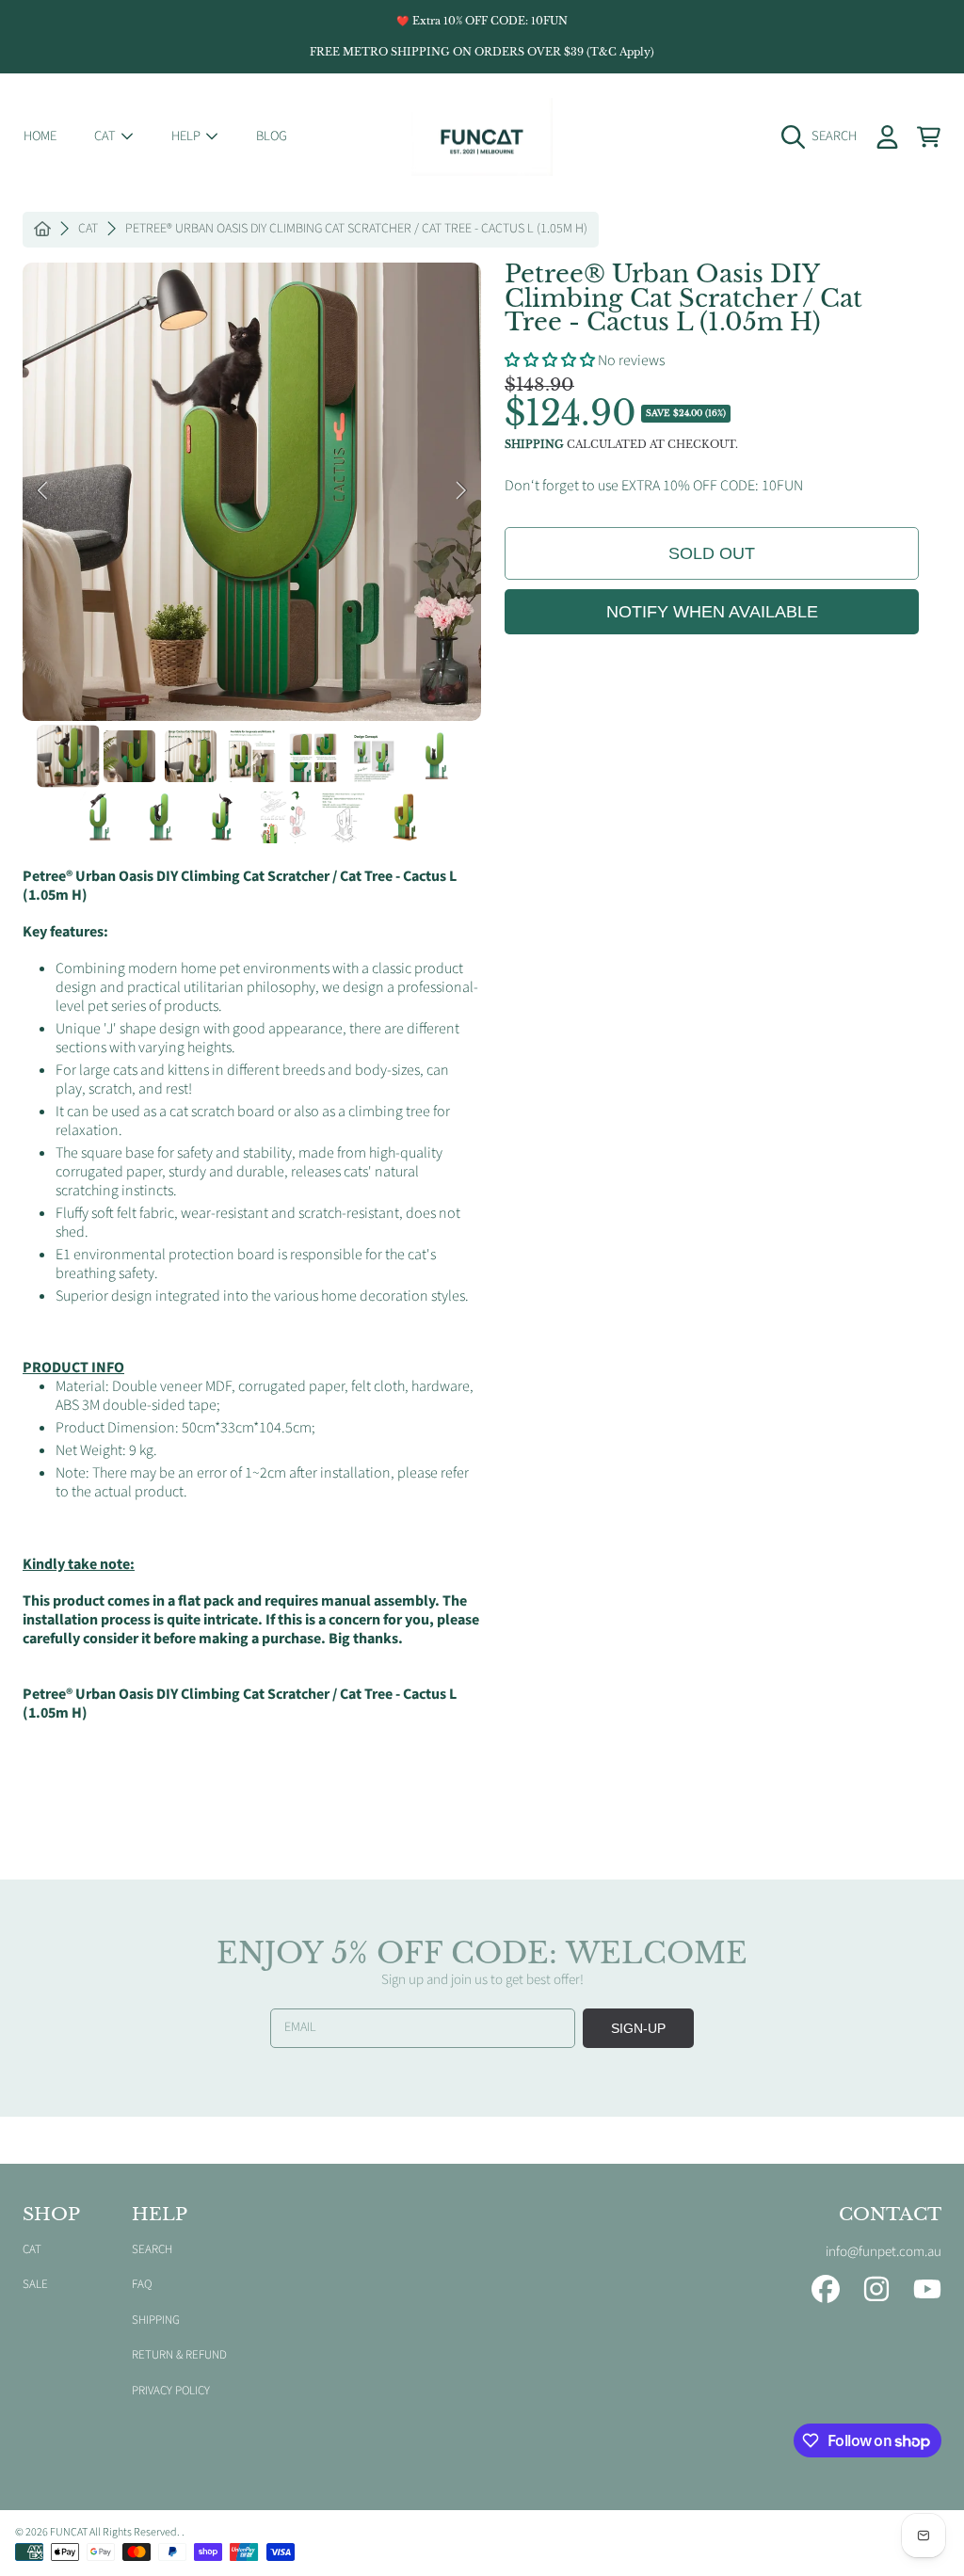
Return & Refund (179, 2355)
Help (187, 136)
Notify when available (712, 612)
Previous (42, 491)
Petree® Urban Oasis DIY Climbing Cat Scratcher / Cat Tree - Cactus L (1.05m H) (356, 230)
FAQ (142, 2284)
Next (461, 491)
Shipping (534, 445)
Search (152, 2249)
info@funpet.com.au (884, 2252)
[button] (824, 136)
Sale (35, 2284)
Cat (106, 136)
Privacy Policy (171, 2391)
